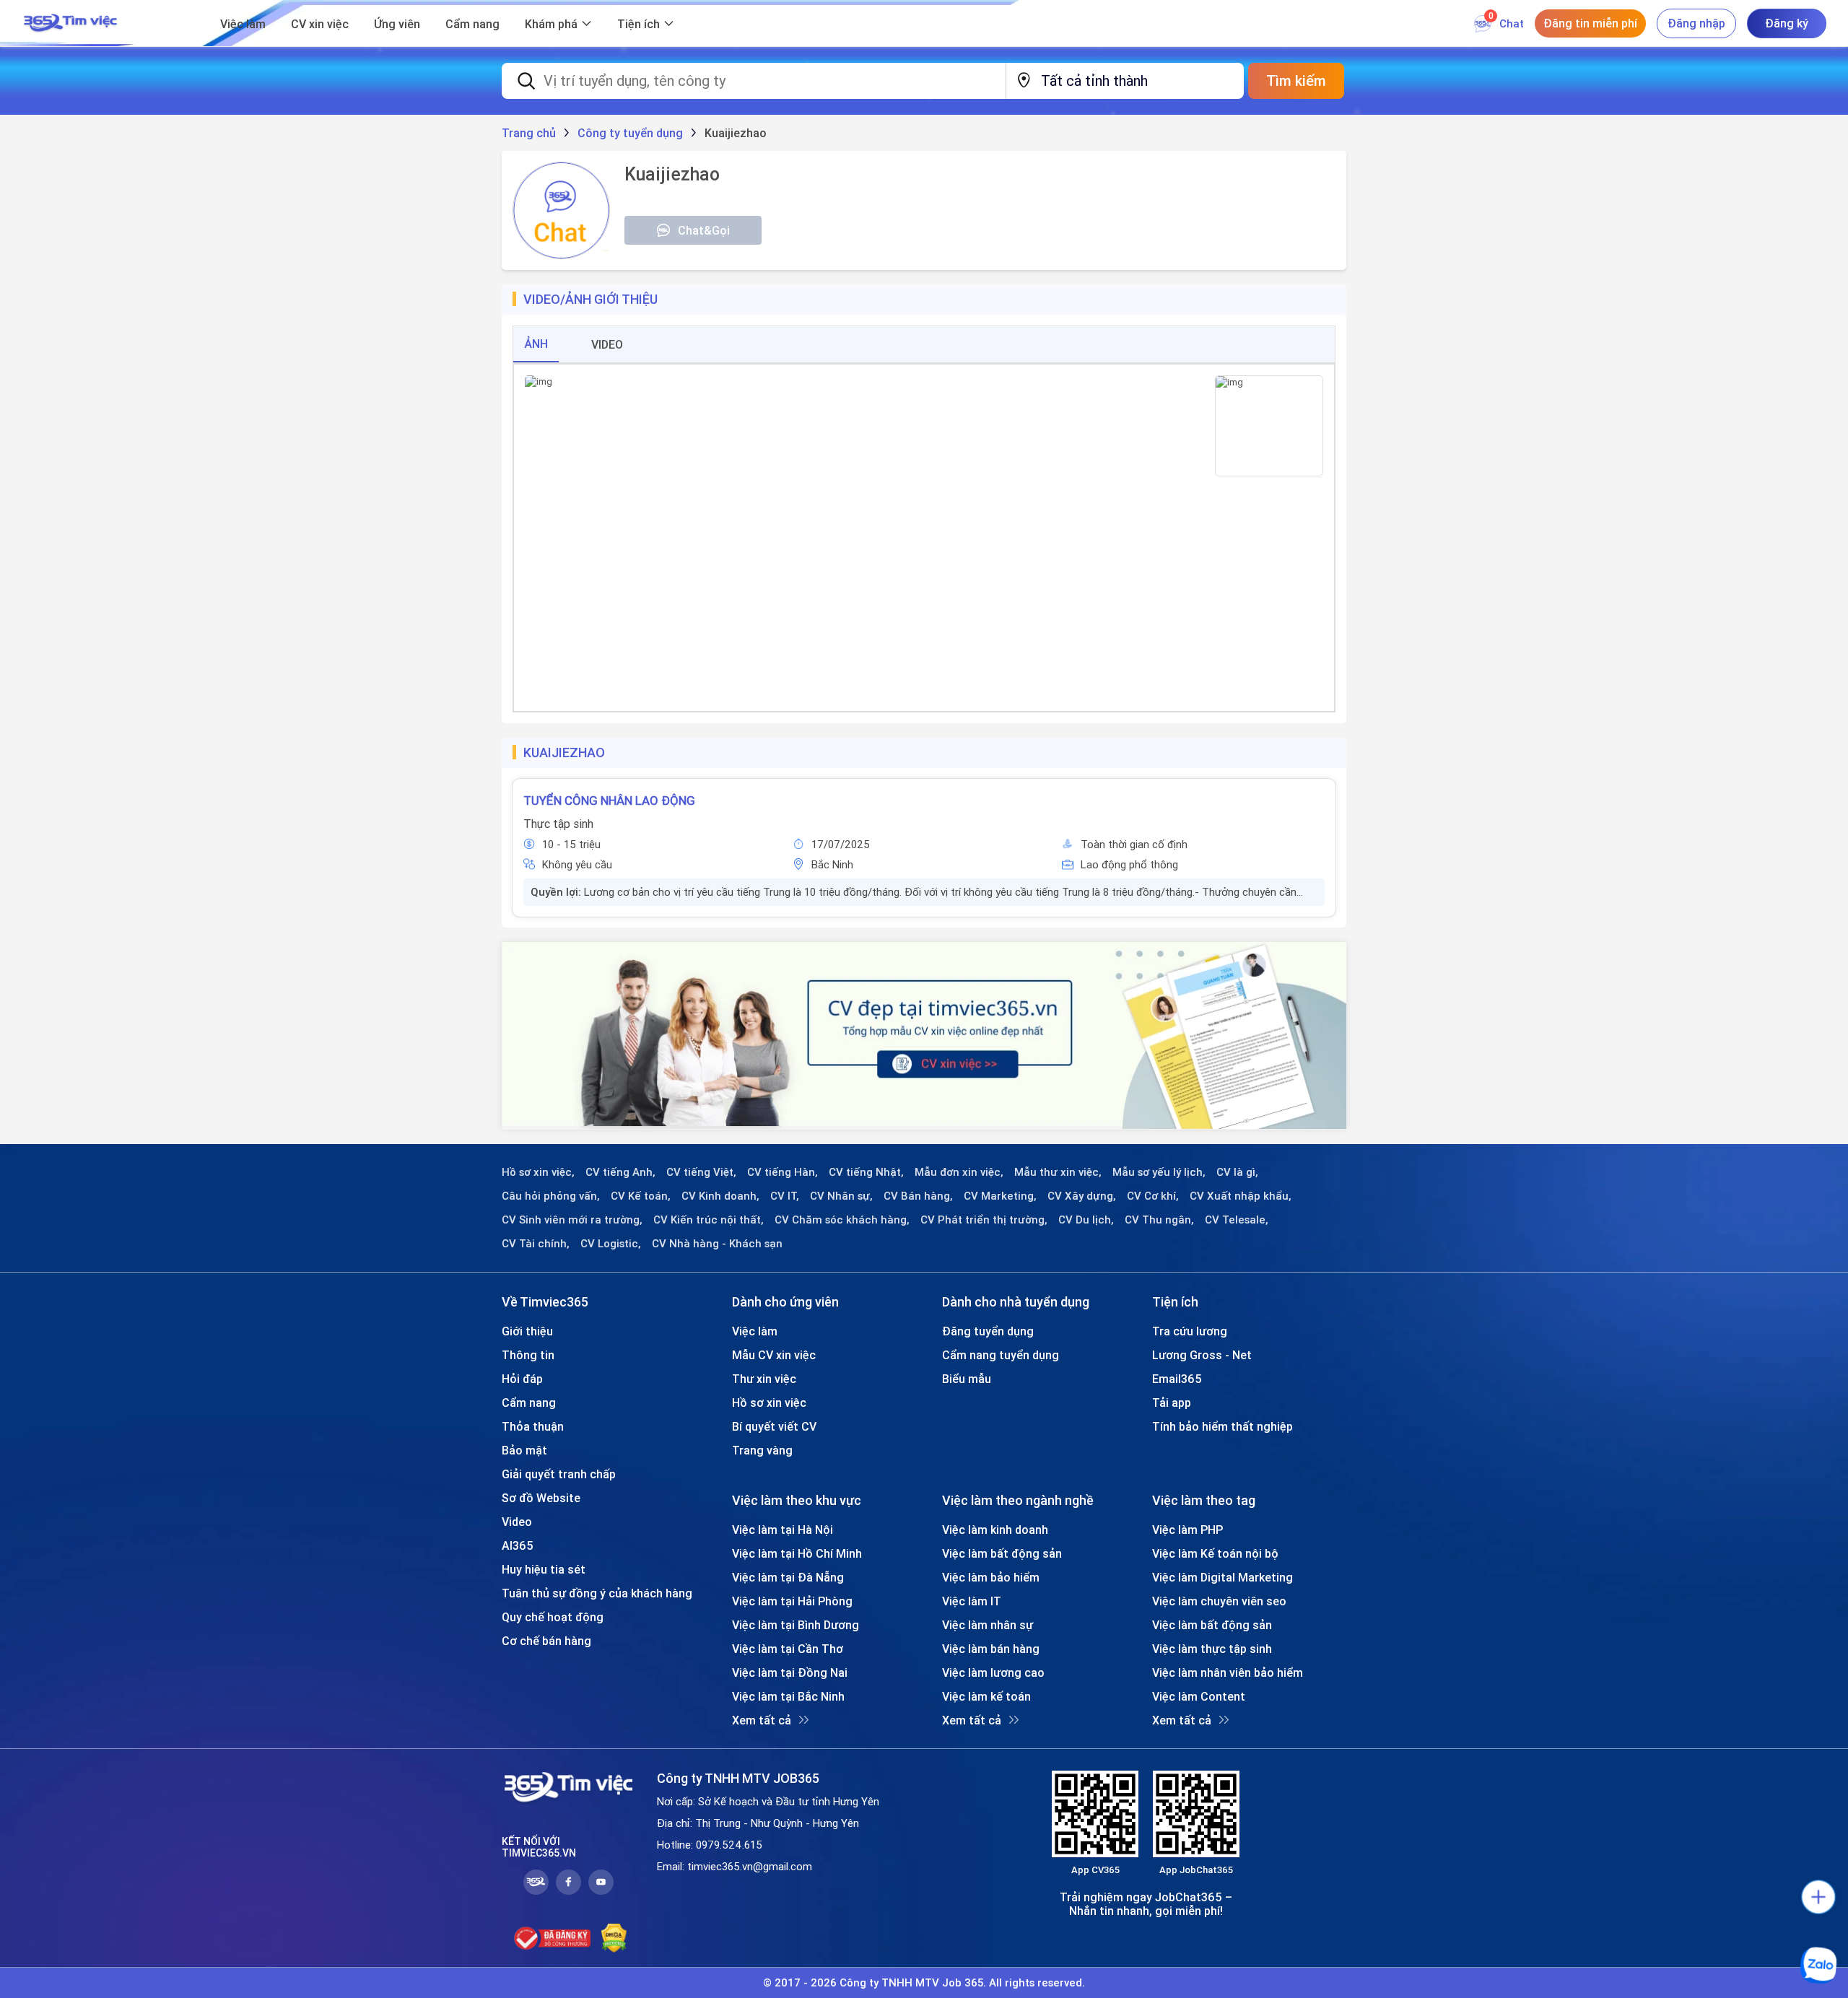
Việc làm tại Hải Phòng (792, 1601)
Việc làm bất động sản (1002, 1553)
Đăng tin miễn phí (1590, 23)
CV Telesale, (1237, 1220)
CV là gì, (1237, 1172)
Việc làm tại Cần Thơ (788, 1649)
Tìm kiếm (1296, 80)
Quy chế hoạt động (553, 1617)
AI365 (518, 1545)
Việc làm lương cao (993, 1672)
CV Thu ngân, (1159, 1220)
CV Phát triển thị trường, (984, 1220)
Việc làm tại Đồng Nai (790, 1672)
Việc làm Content (1199, 1696)
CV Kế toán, (641, 1196)
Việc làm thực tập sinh (1212, 1649)
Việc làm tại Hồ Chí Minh (797, 1553)
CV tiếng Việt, (701, 1172)
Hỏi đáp (522, 1379)
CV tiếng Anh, (620, 1172)
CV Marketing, (1000, 1196)
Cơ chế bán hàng (546, 1641)
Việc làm (243, 24)
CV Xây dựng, (1082, 1196)
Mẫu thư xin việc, (1058, 1172)
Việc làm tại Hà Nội (783, 1530)
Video (517, 1522)
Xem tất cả (762, 1720)
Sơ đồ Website (541, 1498)
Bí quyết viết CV (774, 1426)
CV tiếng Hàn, (783, 1172)
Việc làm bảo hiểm (991, 1577)
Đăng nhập (1696, 23)
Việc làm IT (972, 1601)
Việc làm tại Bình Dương (796, 1625)
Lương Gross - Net (1202, 1355)
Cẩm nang (472, 24)
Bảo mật (524, 1450)
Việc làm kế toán (986, 1696)
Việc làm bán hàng (991, 1649)
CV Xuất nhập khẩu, (1241, 1196)
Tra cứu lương (1190, 1331)
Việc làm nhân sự (988, 1625)
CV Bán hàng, (918, 1196)
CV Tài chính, (536, 1244)
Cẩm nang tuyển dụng (1001, 1355)
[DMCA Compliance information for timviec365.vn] (614, 1938)
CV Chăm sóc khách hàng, (842, 1220)
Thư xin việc (764, 1379)
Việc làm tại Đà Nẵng (788, 1577)
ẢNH (536, 344)
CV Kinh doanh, (720, 1196)
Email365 (1177, 1379)
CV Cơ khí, (1153, 1196)
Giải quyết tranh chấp (559, 1474)
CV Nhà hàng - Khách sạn (717, 1244)
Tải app (1172, 1402)
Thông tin (528, 1355)
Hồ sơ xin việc (769, 1402)
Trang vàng (762, 1450)
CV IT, (785, 1196)
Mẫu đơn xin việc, (959, 1172)
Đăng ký (1787, 23)
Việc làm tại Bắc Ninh (788, 1696)
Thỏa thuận (533, 1426)
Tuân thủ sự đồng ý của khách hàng (597, 1593)
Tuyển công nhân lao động (609, 800)
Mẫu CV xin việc (774, 1355)
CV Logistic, (611, 1244)
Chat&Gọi (704, 230)
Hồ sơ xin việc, (538, 1172)
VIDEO (607, 344)
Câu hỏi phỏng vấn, (551, 1196)
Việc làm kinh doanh (995, 1530)
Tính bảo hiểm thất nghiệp (1222, 1426)
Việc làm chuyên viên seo (1219, 1601)
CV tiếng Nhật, (866, 1172)
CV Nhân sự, (841, 1196)
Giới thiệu (527, 1331)
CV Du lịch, (1086, 1220)
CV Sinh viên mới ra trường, (572, 1220)
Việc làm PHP (1187, 1530)
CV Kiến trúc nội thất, (709, 1220)
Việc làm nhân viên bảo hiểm (1228, 1672)
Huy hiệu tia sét (544, 1569)
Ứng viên (397, 24)
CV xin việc (320, 24)
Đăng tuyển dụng (988, 1331)
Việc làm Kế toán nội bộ (1215, 1553)
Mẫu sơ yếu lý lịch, (1159, 1172)
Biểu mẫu (967, 1379)
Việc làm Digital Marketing (1222, 1577)
